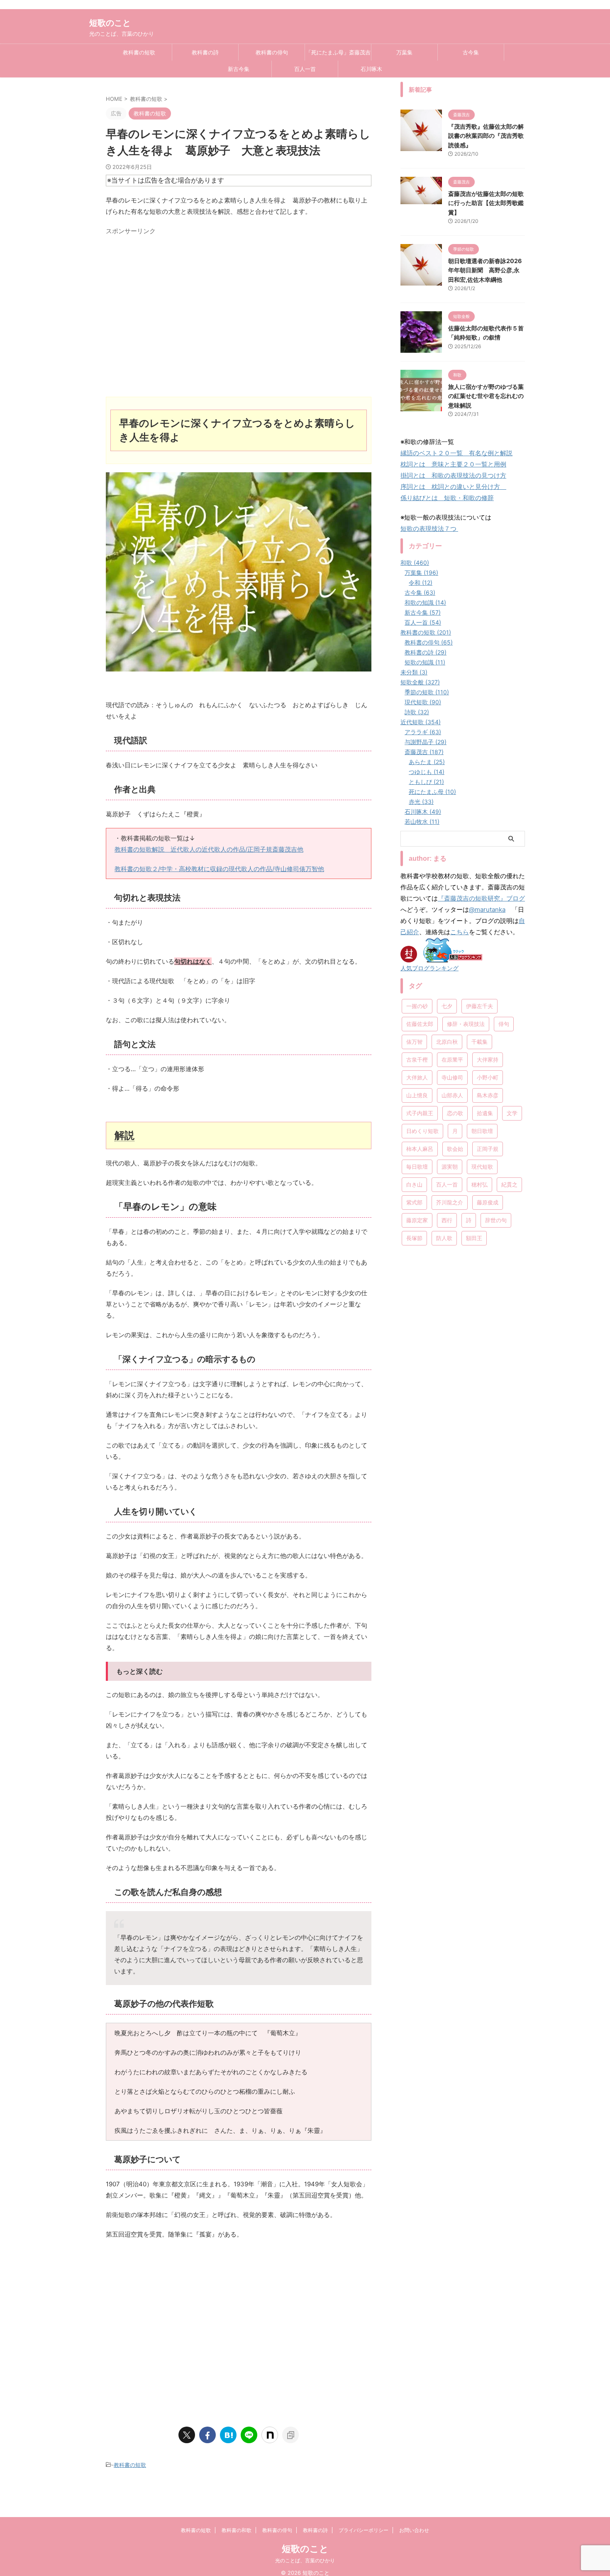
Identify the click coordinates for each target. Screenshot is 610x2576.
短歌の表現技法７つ (429, 529)
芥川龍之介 (450, 1202)
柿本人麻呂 (420, 1149)
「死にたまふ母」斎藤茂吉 (338, 52)
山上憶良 (417, 1095)
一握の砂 (417, 1006)
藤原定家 (417, 1220)
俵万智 (414, 1042)
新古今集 (239, 69)
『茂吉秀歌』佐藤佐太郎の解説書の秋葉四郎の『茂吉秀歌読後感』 (486, 136)
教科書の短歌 (139, 52)
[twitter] (187, 2435)
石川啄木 (371, 69)
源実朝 (450, 1167)
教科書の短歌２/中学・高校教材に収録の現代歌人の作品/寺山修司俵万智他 (219, 869)
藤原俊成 (488, 1202)
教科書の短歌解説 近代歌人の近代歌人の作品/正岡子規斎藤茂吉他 (209, 849)
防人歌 (444, 1238)
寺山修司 (452, 1077)
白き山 (414, 1184)
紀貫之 (509, 1184)
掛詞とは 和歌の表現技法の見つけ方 (453, 475)
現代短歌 (482, 1167)
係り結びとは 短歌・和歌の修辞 (447, 498)
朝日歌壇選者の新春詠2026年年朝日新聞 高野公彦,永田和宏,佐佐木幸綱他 (485, 270)
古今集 (471, 52)
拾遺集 (485, 1113)
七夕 (447, 1006)
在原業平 (452, 1060)
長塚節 (414, 1238)
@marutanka (487, 910)
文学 (512, 1113)
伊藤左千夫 (479, 1006)
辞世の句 (496, 1220)
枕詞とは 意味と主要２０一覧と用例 (453, 464)
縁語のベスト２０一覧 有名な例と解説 (456, 453)
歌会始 (455, 1149)
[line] (249, 2435)
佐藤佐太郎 (420, 1024)
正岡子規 (488, 1149)
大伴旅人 (417, 1077)
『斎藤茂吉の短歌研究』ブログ (481, 898)
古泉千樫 (417, 1060)
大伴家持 (488, 1060)
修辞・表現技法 (466, 1024)
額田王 (474, 1238)
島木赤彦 (488, 1095)
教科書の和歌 (237, 2530)
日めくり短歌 (422, 1131)
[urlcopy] (290, 2435)
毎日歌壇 (417, 1167)
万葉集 (404, 52)
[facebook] (207, 2435)
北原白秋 (447, 1042)
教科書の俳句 (272, 52)
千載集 (479, 1042)
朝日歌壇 (482, 1131)
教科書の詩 (205, 52)
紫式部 (414, 1202)
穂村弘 (479, 1184)
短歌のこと (110, 23)
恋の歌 (455, 1113)
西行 (447, 1220)
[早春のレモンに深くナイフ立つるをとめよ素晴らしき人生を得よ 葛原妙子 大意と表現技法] (228, 2435)
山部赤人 (452, 1095)
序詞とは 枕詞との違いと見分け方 (453, 487)
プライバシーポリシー (364, 2530)
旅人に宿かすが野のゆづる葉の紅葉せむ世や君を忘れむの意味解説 (486, 396)
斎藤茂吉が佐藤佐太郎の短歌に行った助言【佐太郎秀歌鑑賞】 (486, 203)
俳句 (504, 1024)
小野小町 (488, 1077)
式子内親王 (420, 1113)
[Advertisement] (239, 319)
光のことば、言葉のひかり (305, 2560)
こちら (460, 932)
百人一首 (305, 69)
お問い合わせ (414, 2530)
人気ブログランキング (429, 968)
